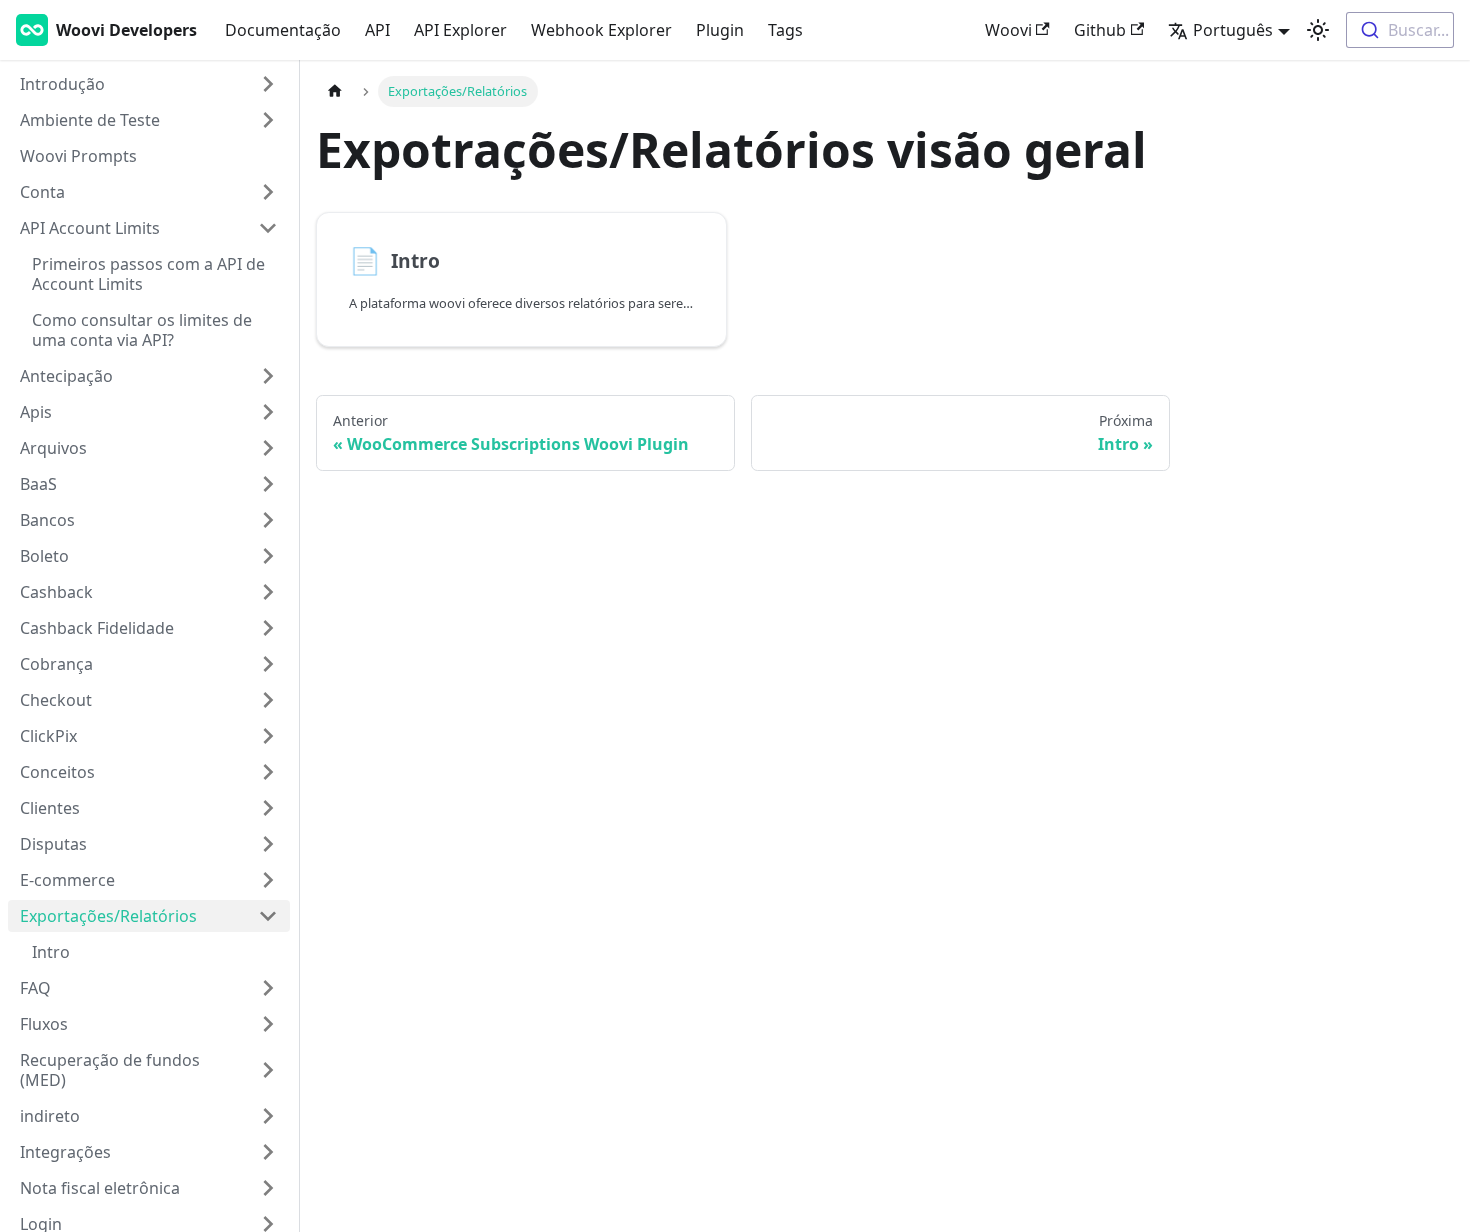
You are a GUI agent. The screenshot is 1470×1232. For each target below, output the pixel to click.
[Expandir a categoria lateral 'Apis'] (268, 412)
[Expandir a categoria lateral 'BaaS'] (268, 484)
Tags (785, 30)
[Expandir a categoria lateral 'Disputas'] (268, 844)
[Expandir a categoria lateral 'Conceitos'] (268, 772)
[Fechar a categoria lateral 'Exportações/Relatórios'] (268, 916)
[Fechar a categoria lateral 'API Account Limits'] (268, 228)
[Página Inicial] (335, 91)
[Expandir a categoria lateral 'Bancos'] (268, 520)
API (377, 30)
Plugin (720, 30)
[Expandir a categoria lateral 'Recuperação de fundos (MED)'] (268, 1070)
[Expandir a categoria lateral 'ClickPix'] (268, 736)
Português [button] (1233, 30)
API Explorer (460, 30)
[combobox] (1400, 30)
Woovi (1008, 30)
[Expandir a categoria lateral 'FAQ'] (268, 988)
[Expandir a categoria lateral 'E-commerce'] (268, 880)
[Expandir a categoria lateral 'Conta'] (268, 192)
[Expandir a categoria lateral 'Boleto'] (268, 556)
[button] (149, 1116)
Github (1100, 30)
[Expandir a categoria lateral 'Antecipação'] (268, 376)
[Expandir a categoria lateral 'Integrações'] (268, 1152)
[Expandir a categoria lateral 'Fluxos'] (268, 1024)
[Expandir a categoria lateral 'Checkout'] (268, 700)
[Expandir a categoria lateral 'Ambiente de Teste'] (268, 120)
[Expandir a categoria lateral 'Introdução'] (268, 84)
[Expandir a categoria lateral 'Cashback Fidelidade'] (268, 628)
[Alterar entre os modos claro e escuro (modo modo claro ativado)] (1318, 30)
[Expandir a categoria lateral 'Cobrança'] (268, 664)
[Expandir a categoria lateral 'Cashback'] (268, 592)
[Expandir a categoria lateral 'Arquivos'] (268, 448)
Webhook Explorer (601, 30)
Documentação (283, 30)
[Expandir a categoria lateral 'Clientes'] (268, 808)
